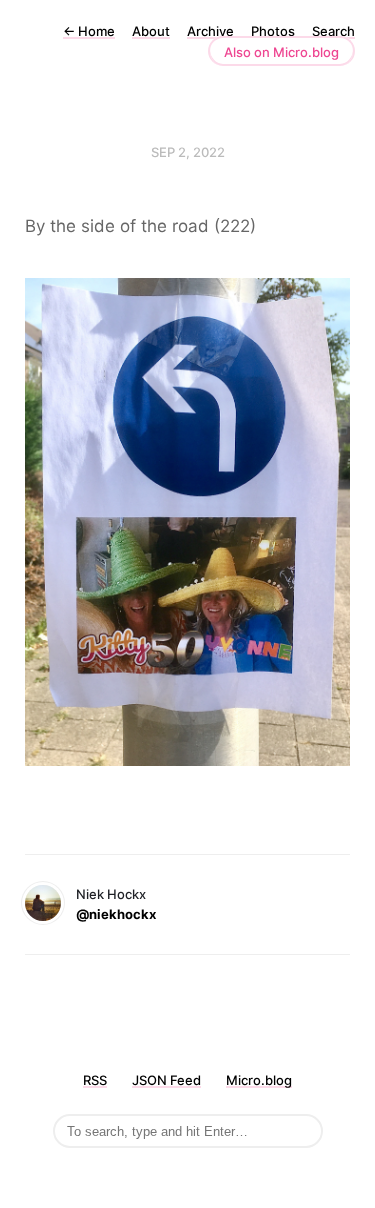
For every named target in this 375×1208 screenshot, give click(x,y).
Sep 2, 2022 (188, 152)
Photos (273, 31)
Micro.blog (259, 1080)
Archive (210, 31)
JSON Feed (166, 1080)
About (151, 31)
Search (333, 31)
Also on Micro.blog (281, 52)
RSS (95, 1080)
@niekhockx (116, 914)
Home (89, 31)
